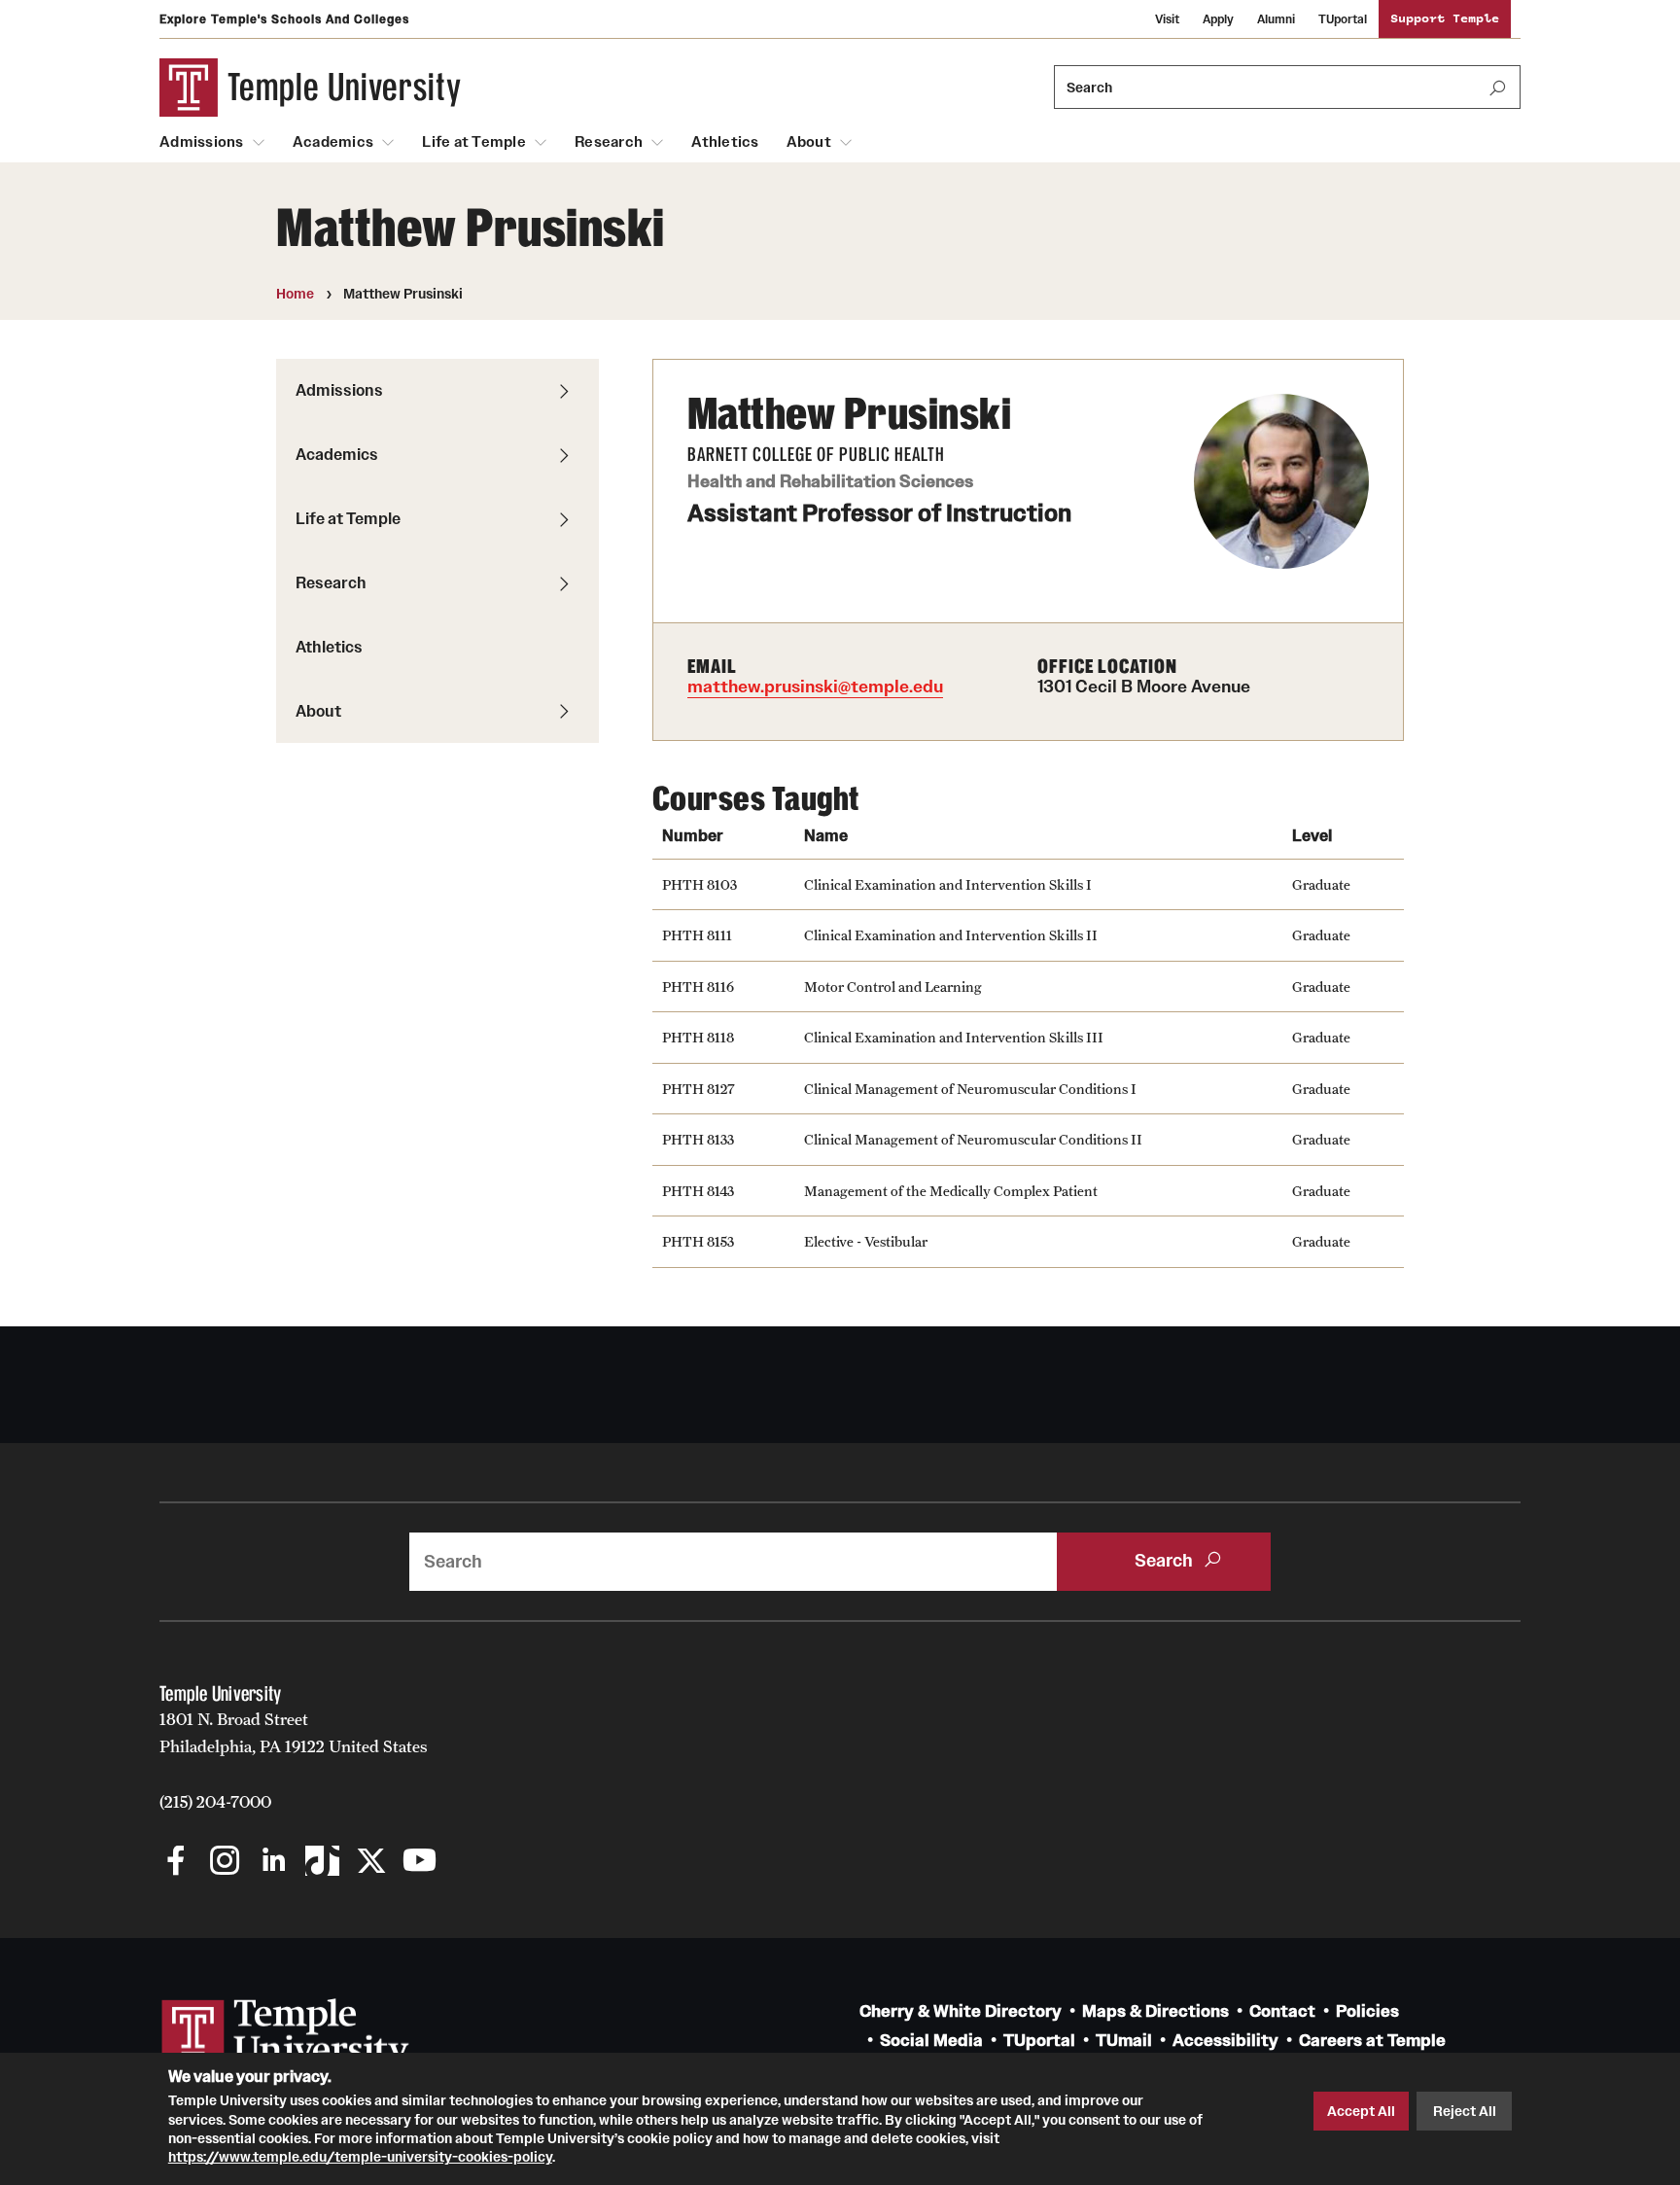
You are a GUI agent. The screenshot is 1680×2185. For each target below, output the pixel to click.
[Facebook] (176, 1863)
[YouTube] (420, 1863)
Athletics (725, 142)
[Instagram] (225, 1863)
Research (609, 142)
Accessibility (1225, 2041)
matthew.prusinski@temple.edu (815, 687)
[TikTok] (322, 1863)
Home (295, 294)
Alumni (1276, 19)
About (809, 142)
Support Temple (1445, 19)
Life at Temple (474, 142)
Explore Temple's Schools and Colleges (284, 19)
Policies (1367, 2011)
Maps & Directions (1155, 2011)
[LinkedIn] (274, 1863)
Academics (333, 142)
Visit (1167, 19)
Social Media (931, 2041)
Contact (1282, 2011)
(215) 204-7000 (215, 1802)
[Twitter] (371, 1863)
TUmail (1124, 2041)
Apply (1218, 19)
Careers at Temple (1372, 2041)
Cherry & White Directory (961, 2011)
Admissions (202, 142)
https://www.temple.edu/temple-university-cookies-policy (360, 2157)
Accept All (1361, 2111)
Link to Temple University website (286, 2035)
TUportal (1343, 19)
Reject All (1465, 2111)
